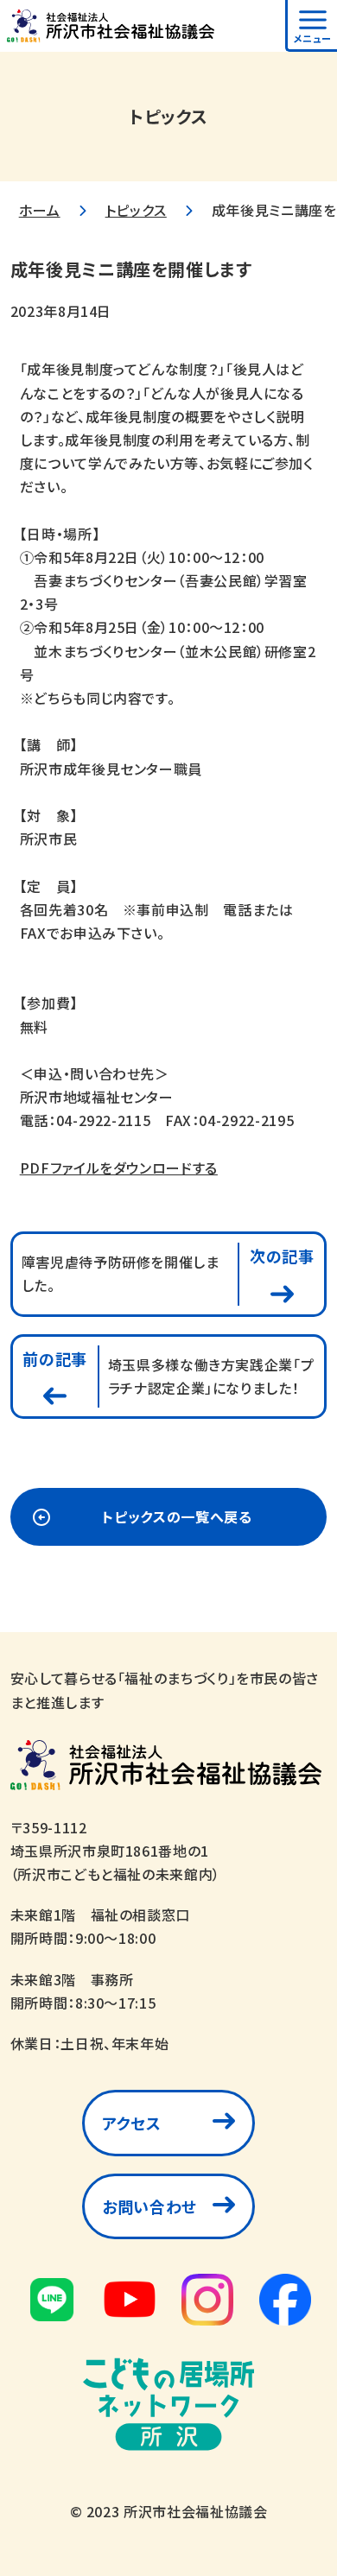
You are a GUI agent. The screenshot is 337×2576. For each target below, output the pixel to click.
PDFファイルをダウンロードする (119, 1168)
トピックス (136, 210)
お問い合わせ (149, 2206)
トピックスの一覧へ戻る (177, 1516)
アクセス (132, 2123)
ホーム (40, 210)
